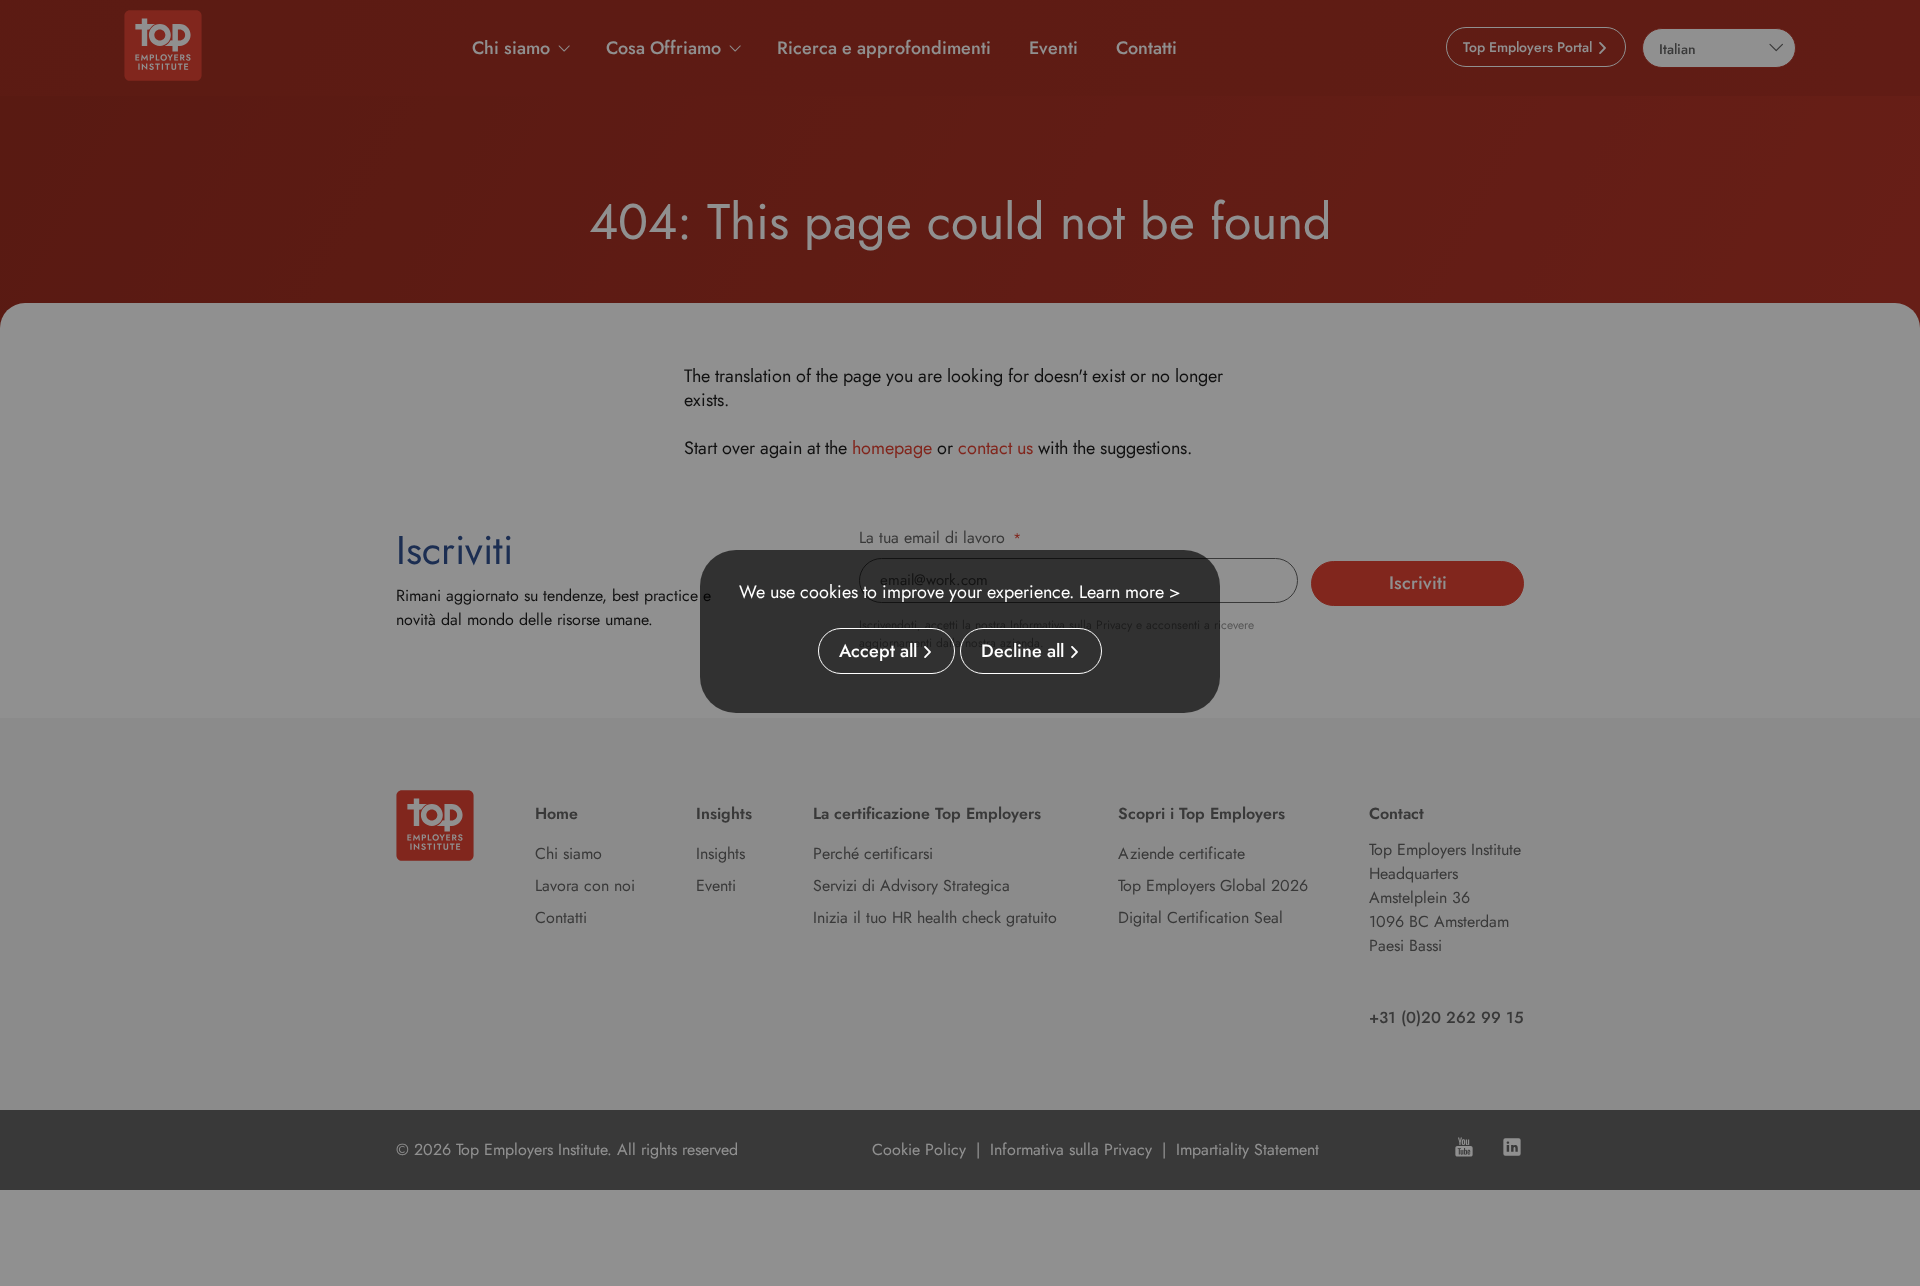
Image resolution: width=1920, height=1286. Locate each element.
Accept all (878, 651)
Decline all (1022, 651)
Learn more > (1130, 592)
